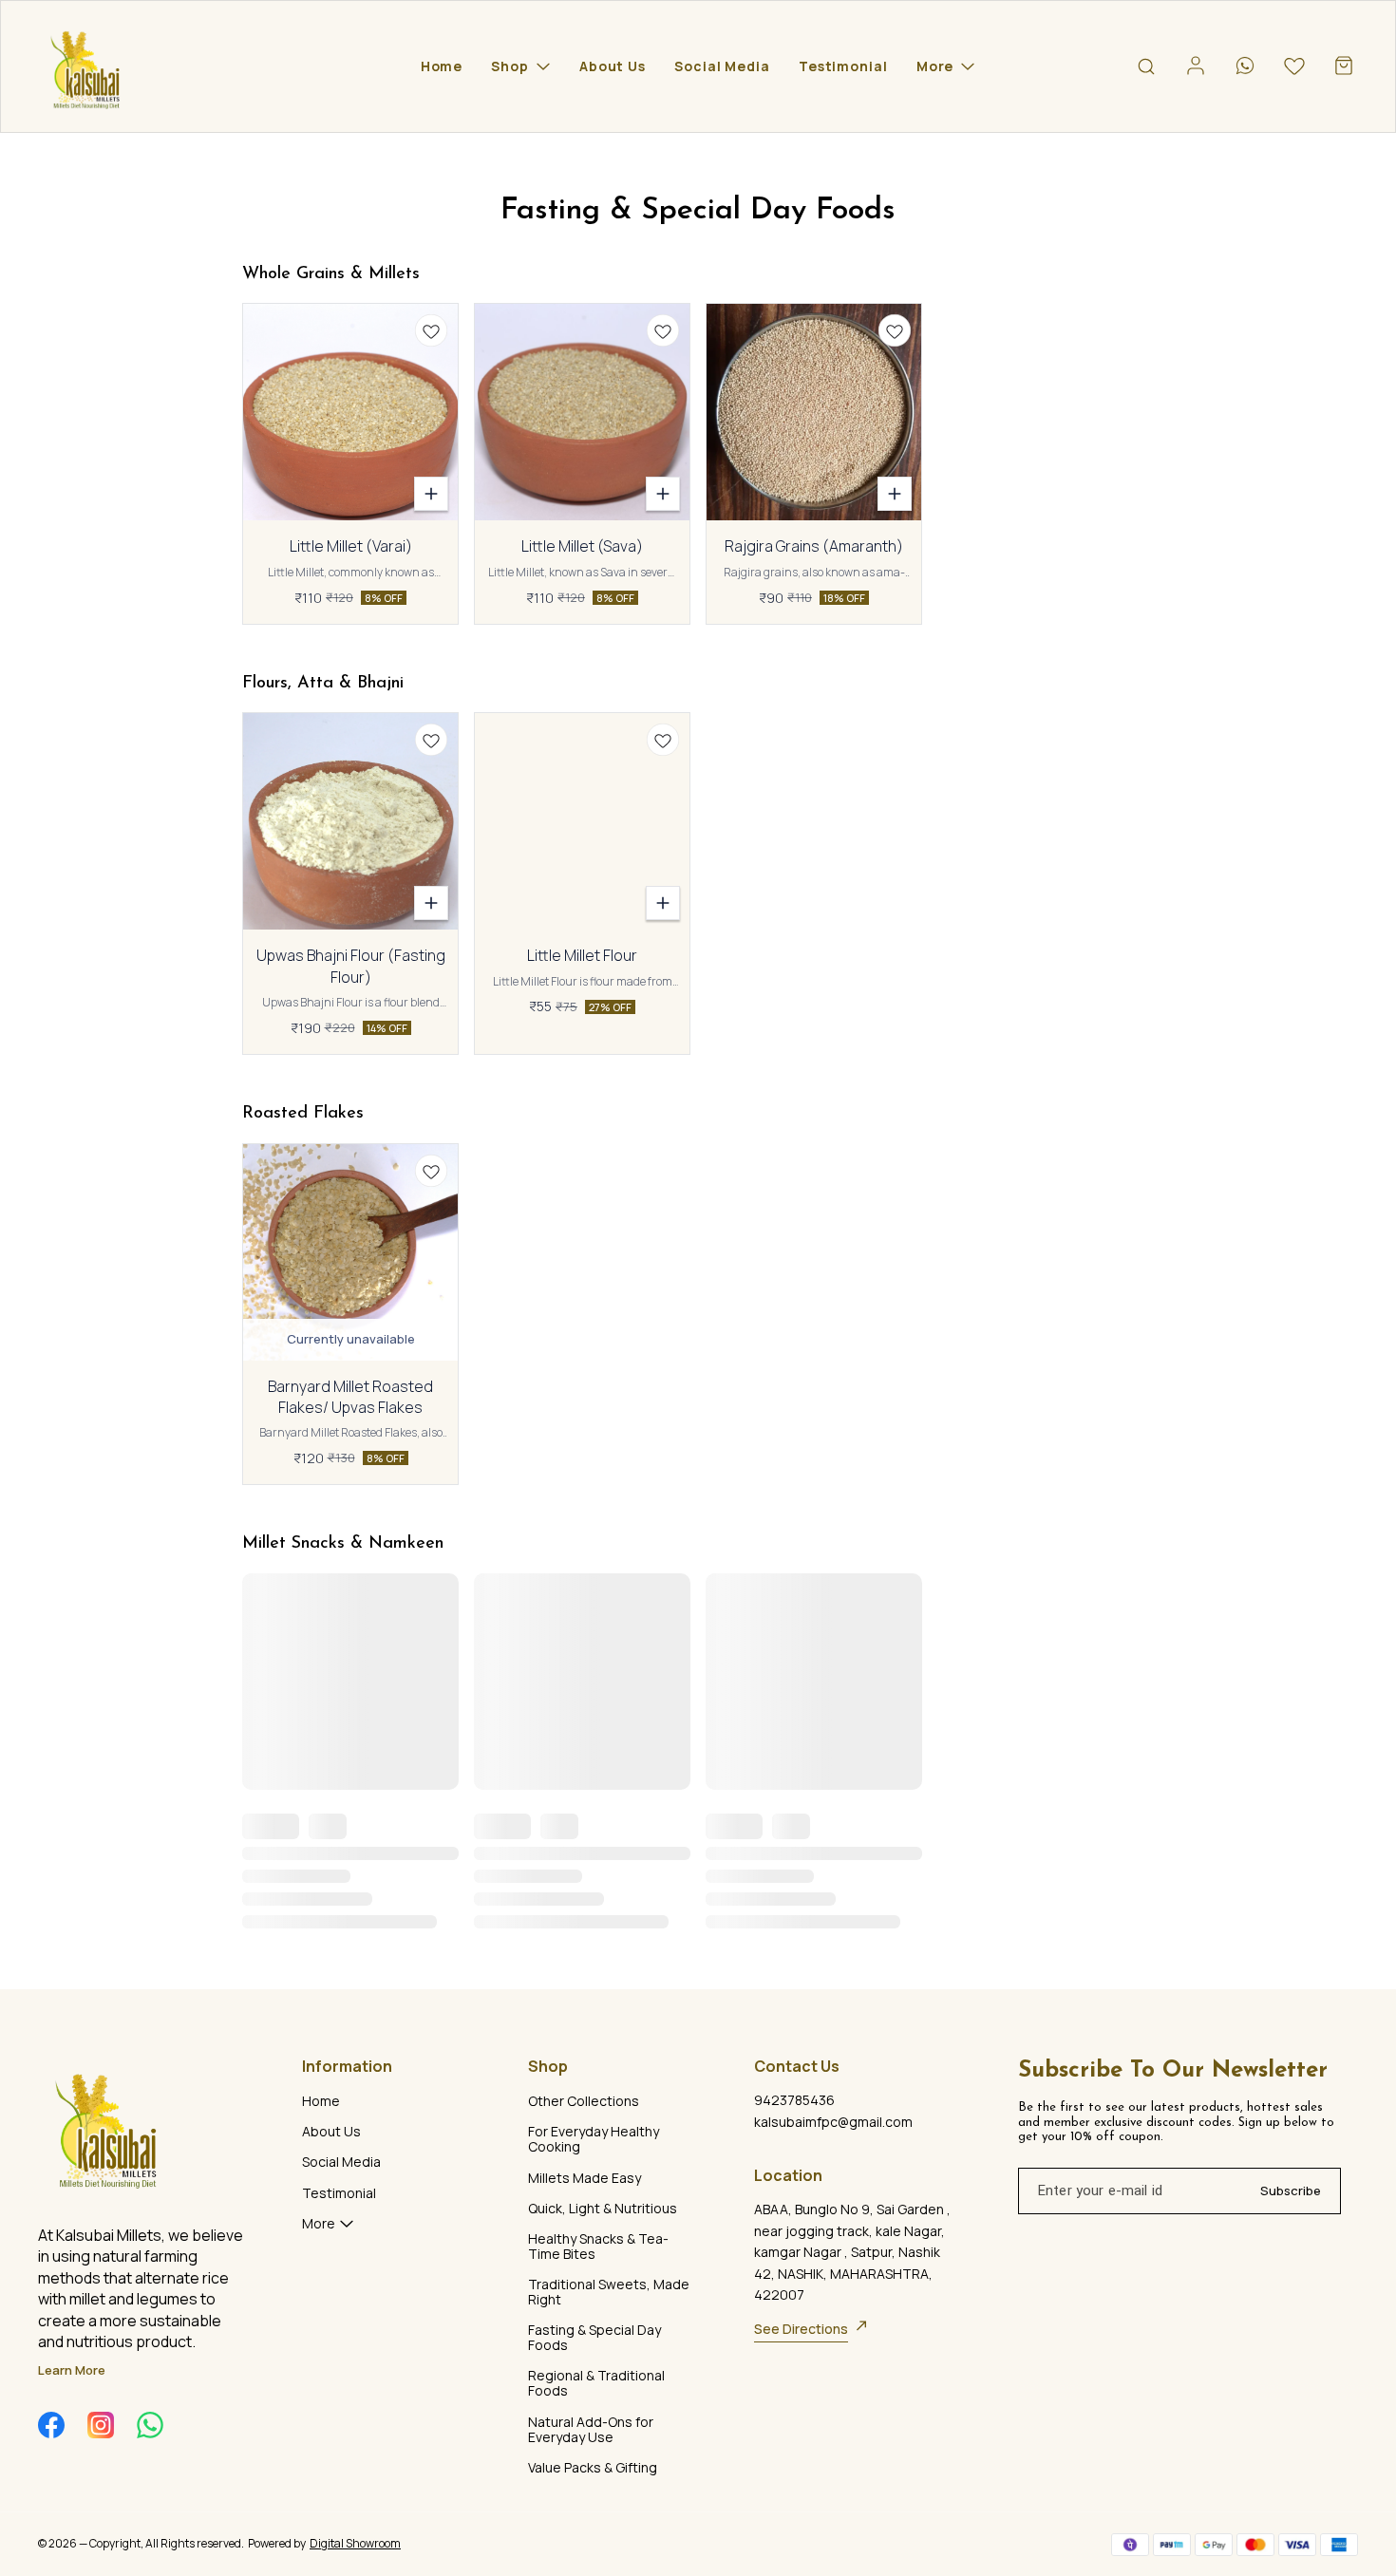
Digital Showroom (355, 2543)
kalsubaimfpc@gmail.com (833, 2122)
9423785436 (794, 2100)
